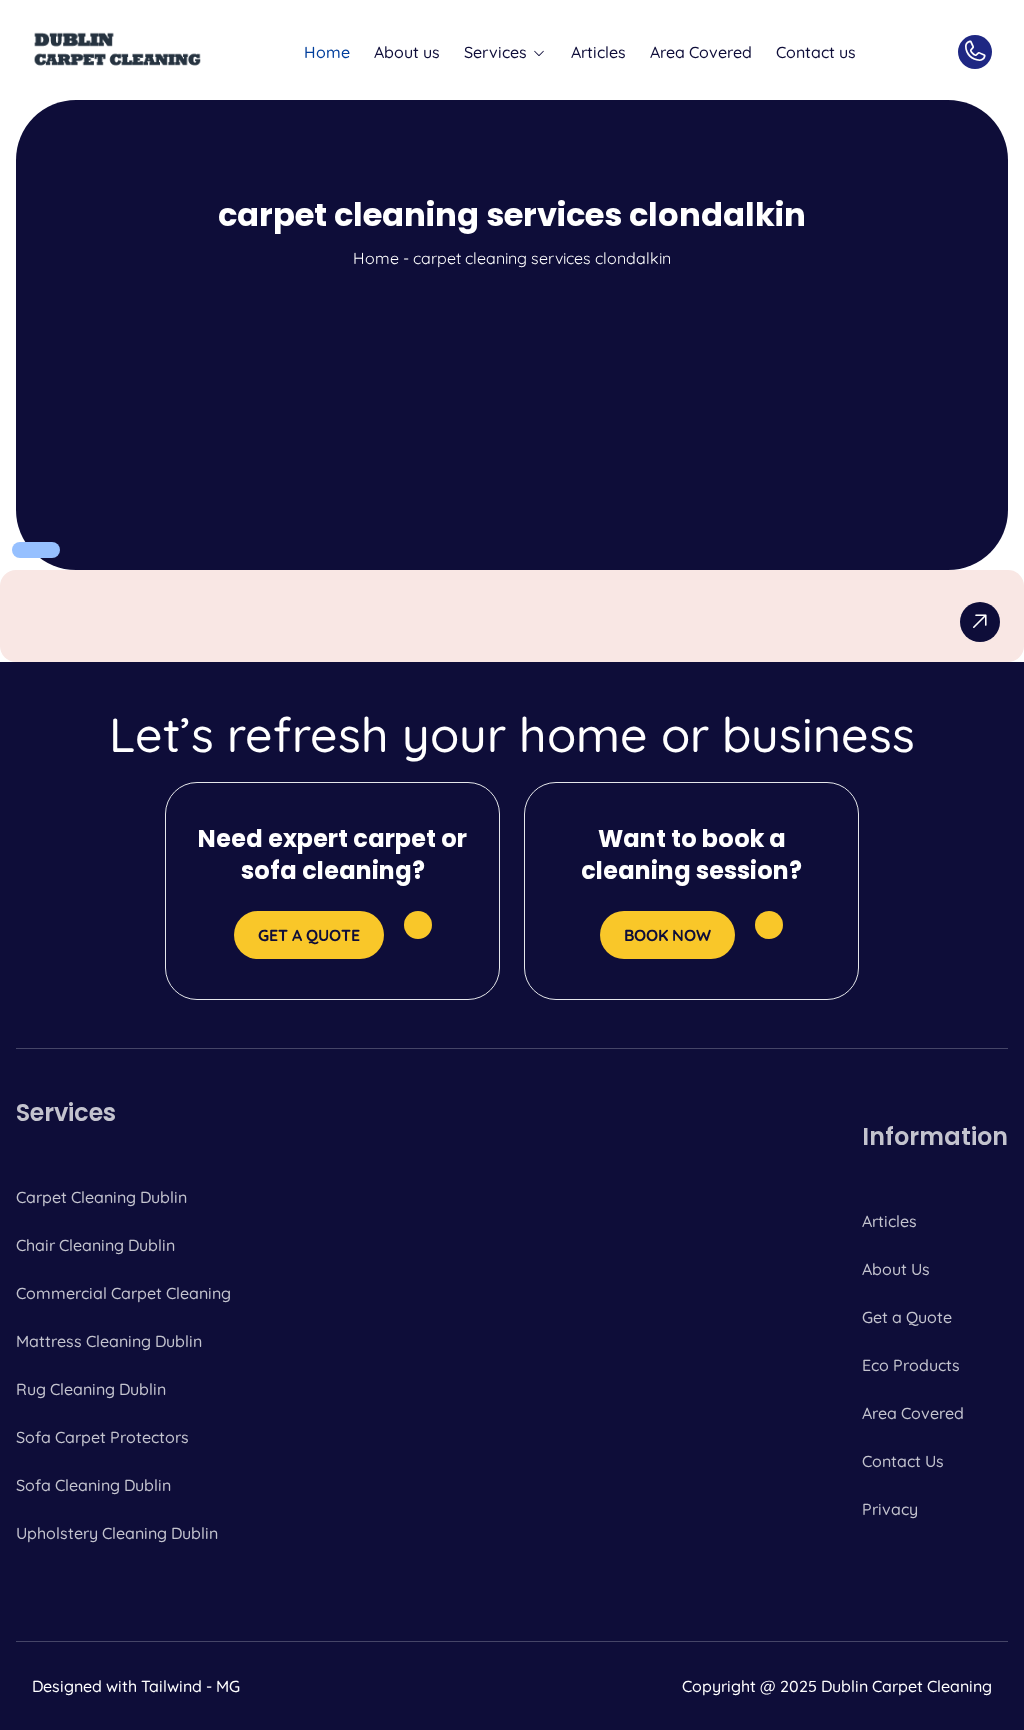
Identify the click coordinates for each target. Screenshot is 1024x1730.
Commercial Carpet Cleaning (123, 1293)
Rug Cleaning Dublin (91, 1389)
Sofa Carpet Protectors (102, 1437)
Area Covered (701, 52)
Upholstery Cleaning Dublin (117, 1533)
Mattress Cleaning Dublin (109, 1341)
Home (327, 52)
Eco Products (911, 1365)
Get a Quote (907, 1317)
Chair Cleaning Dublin (95, 1245)
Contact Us (903, 1461)
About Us (896, 1269)
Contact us (816, 52)
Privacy (890, 1509)
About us (407, 52)
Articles (598, 52)
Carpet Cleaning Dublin (101, 1197)
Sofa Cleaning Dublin (93, 1485)
